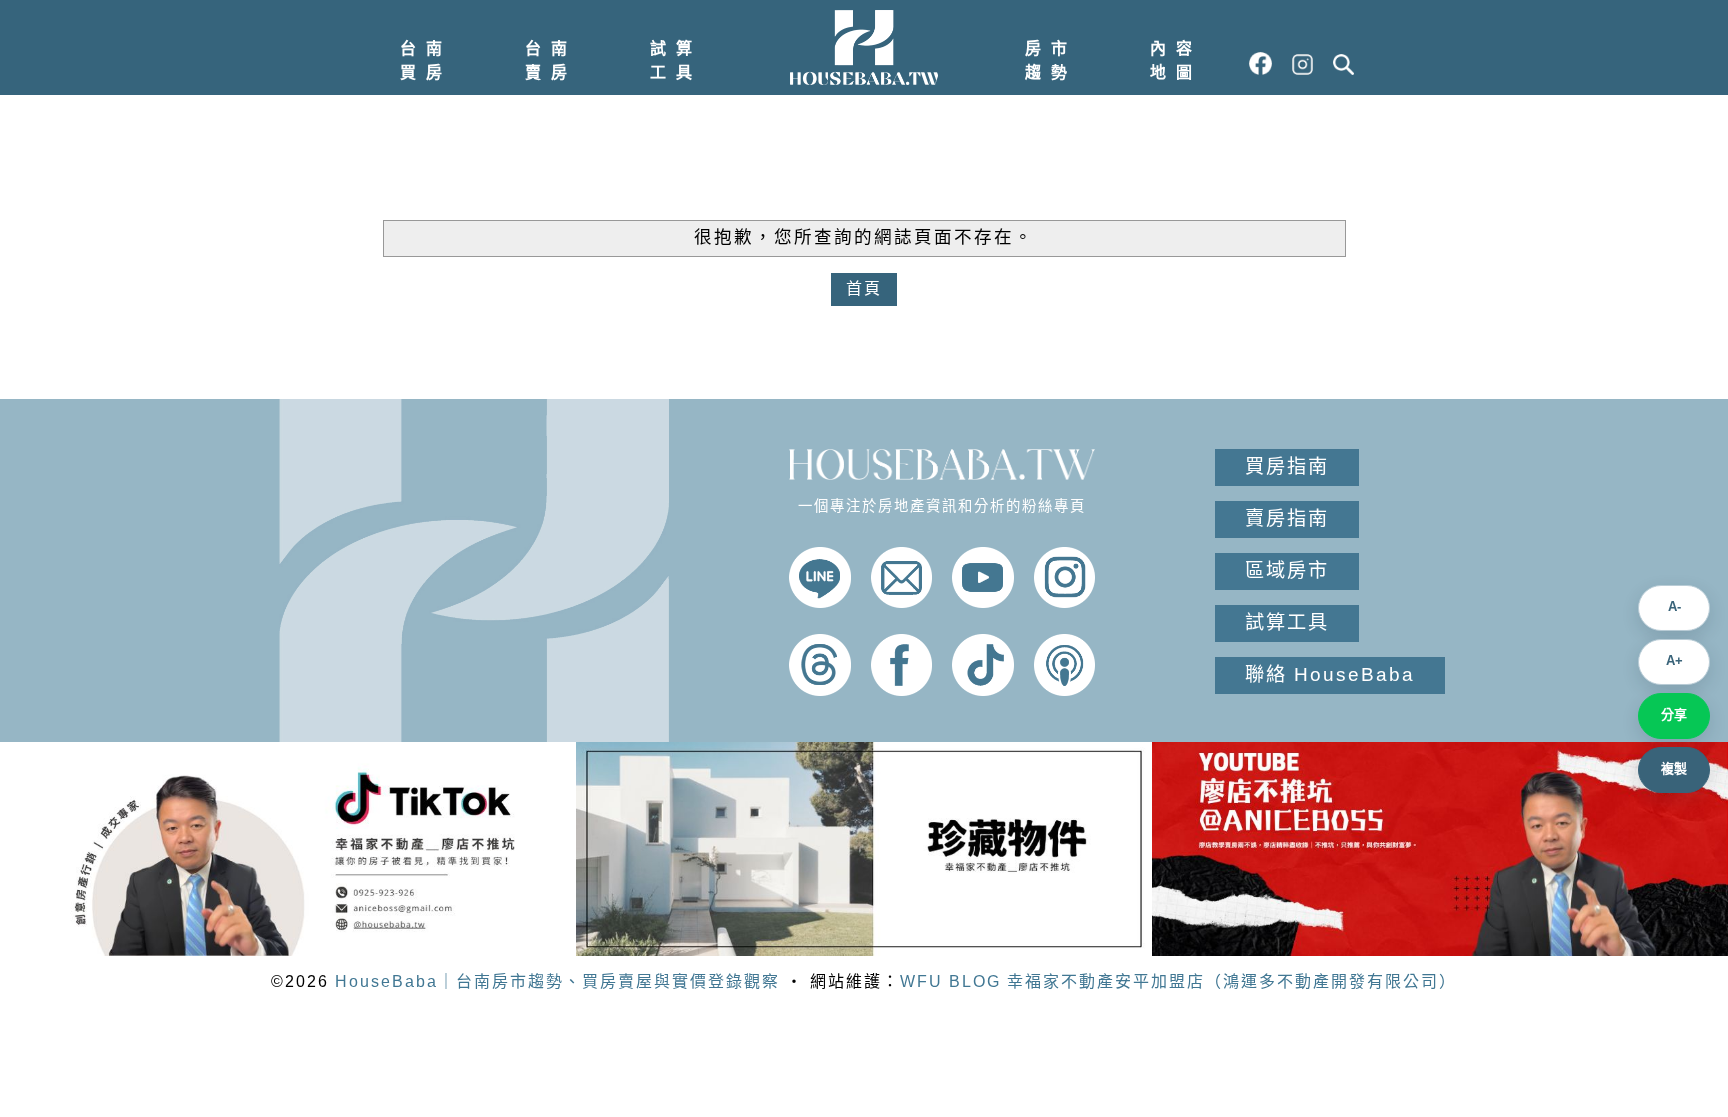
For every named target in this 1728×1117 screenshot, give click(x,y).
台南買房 (426, 60)
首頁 (864, 288)
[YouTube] (983, 602)
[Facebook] (902, 690)
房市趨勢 (1051, 60)
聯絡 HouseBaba (1330, 674)
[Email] (902, 602)
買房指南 (1287, 466)
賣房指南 (1287, 518)
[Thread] (820, 690)
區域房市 (1287, 570)
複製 (1674, 768)
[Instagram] (1065, 602)
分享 (1674, 714)
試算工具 (676, 60)
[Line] (820, 602)
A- (1674, 606)
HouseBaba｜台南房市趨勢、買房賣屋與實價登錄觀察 (557, 981)
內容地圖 (1176, 60)
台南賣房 (551, 60)
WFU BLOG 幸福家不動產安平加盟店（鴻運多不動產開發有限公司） (1178, 981)
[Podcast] (1065, 690)
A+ (1674, 660)
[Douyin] (983, 690)
